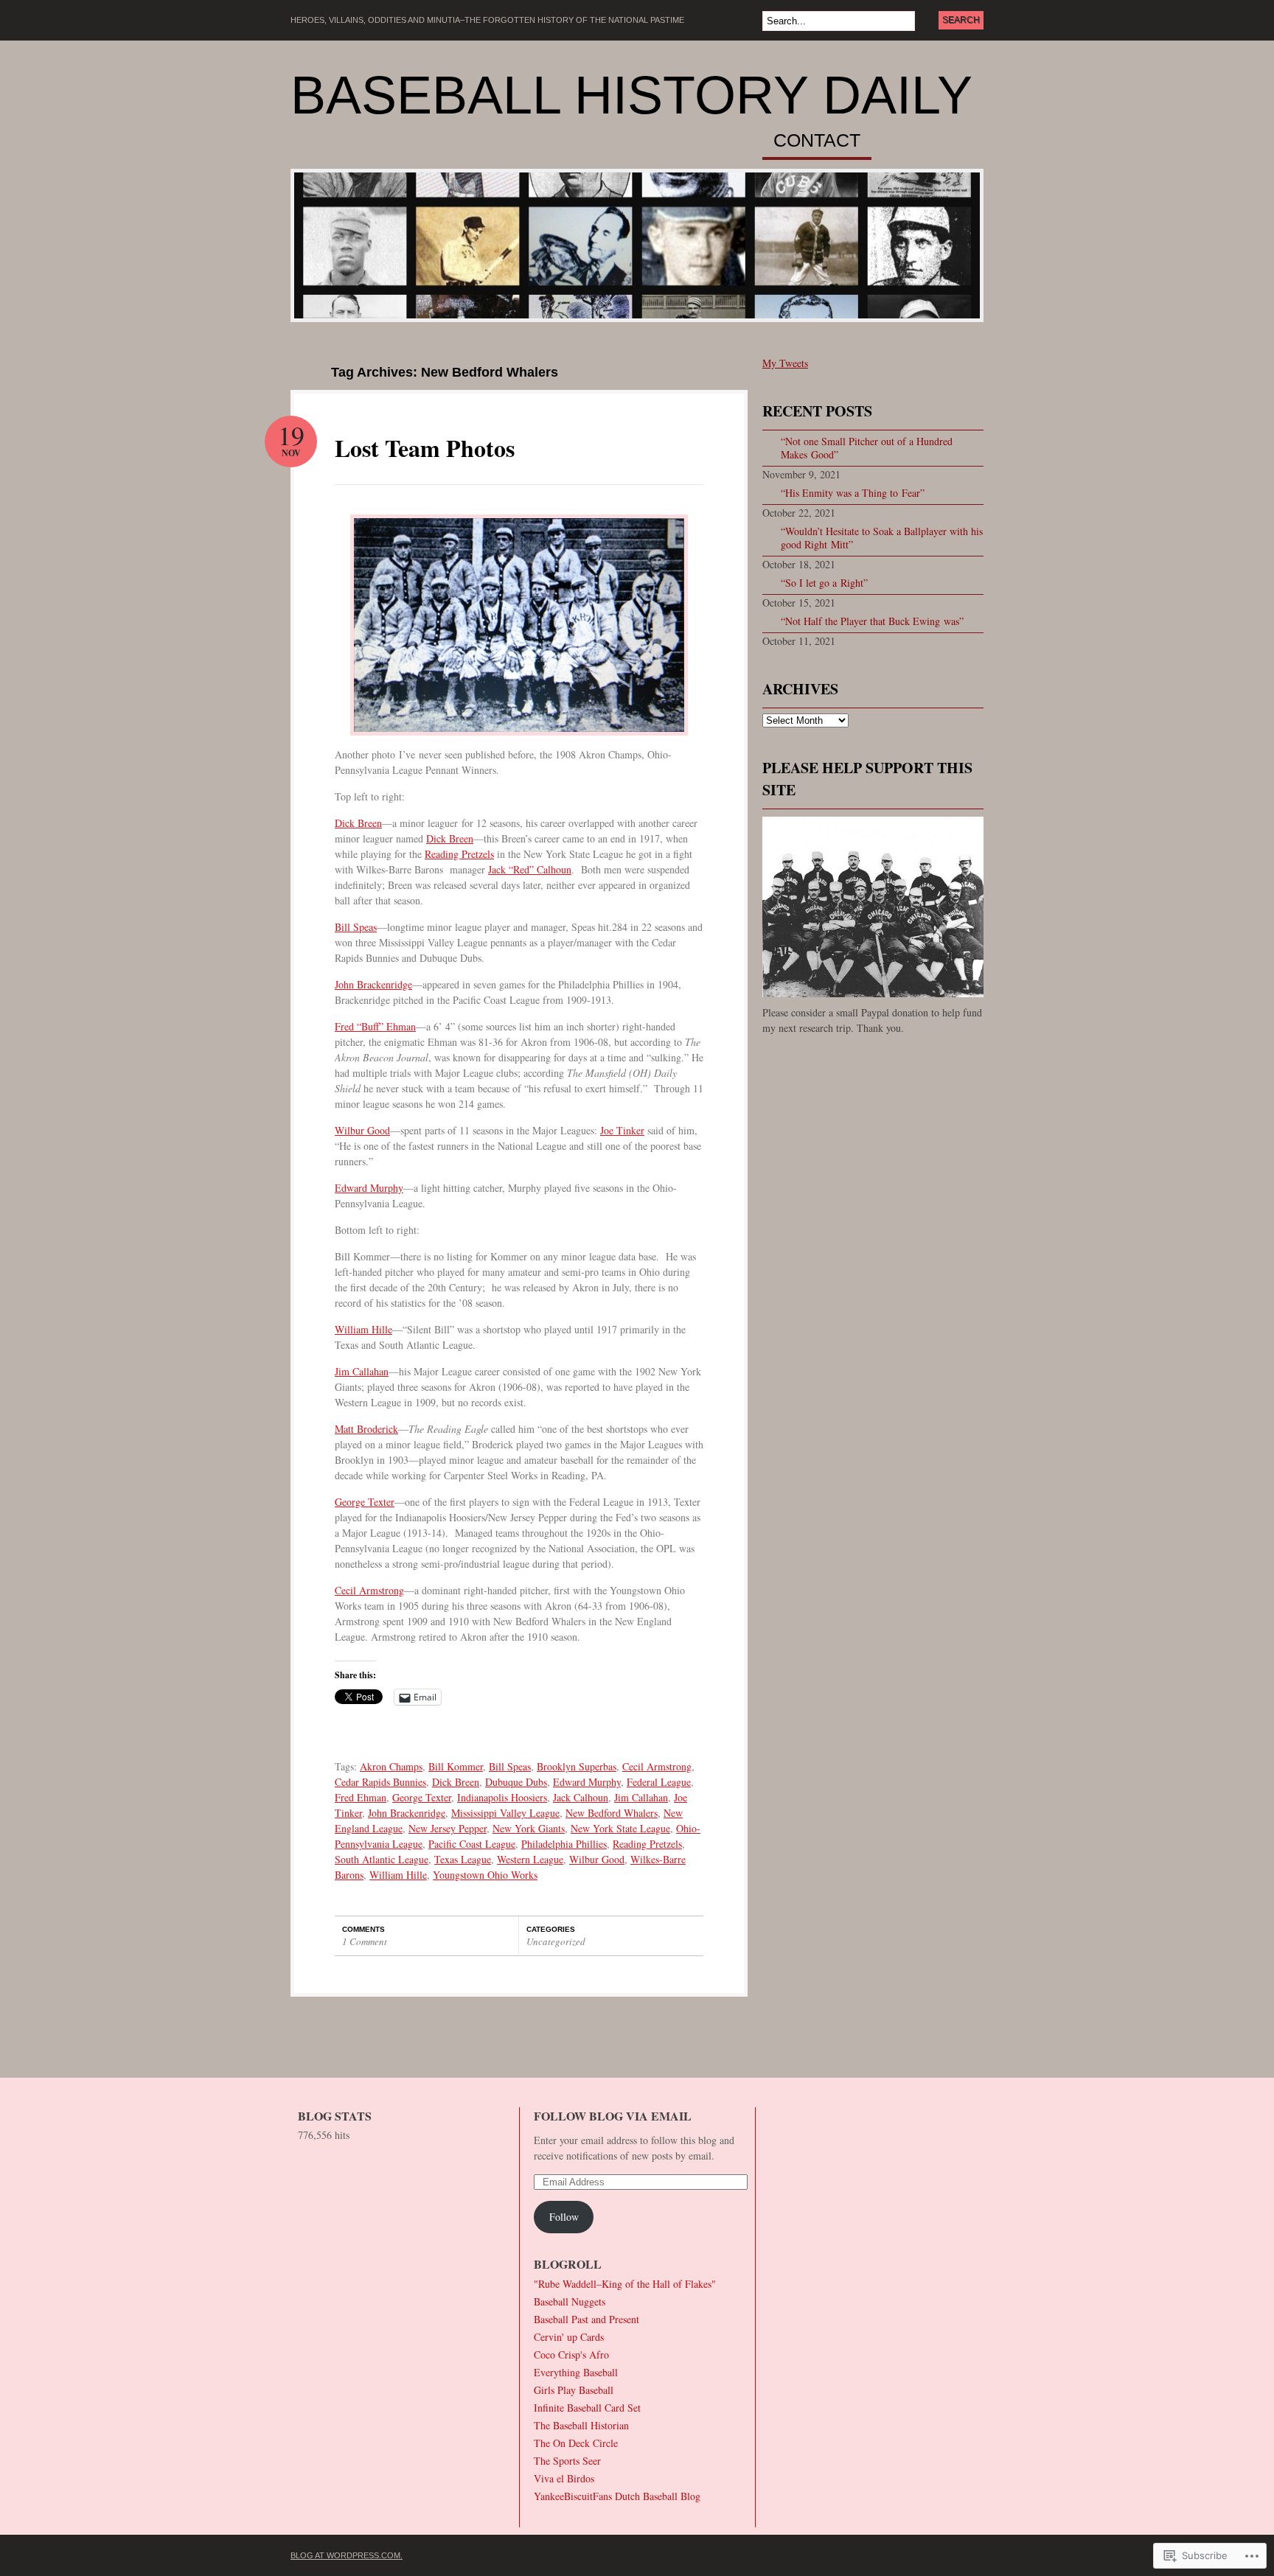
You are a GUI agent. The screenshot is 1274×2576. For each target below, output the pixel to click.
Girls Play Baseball (574, 2390)
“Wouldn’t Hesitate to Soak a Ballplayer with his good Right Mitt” (882, 538)
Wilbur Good (362, 1130)
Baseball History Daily (631, 95)
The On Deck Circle (576, 2443)
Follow (564, 2217)
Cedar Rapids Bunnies (380, 1782)
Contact (817, 141)
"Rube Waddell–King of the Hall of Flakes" (625, 2284)
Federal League (659, 1782)
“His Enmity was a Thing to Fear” (853, 493)
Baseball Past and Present (586, 2319)
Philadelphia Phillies (564, 1844)
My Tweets (785, 363)
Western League (530, 1859)
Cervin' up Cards (569, 2337)
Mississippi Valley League (505, 1813)
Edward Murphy (369, 1188)
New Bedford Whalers (612, 1813)
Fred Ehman (361, 1797)
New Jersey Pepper (448, 1828)
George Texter (365, 1502)
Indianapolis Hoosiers (502, 1797)
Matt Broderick (366, 1429)
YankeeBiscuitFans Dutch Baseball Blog (617, 2496)
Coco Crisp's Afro (571, 2355)
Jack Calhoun (581, 1797)
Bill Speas (356, 927)
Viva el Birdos (564, 2478)
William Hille (363, 1329)
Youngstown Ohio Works (485, 1875)
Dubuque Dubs (516, 1782)
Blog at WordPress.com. (347, 2555)
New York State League (620, 1828)
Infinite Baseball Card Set (587, 2408)
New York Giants (529, 1828)
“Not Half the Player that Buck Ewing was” (872, 621)
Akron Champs (391, 1766)
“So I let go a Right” (824, 583)
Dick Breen (358, 823)
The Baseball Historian (581, 2425)
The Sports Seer (567, 2461)
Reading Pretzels (459, 854)
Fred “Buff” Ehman (375, 1026)
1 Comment (365, 1941)
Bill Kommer (456, 1766)
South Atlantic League (382, 1859)
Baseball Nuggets (570, 2301)
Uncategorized (556, 1941)
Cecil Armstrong (369, 1590)
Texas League (463, 1859)
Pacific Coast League (472, 1844)
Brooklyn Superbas (577, 1766)
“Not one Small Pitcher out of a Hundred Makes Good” (867, 448)
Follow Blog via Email (613, 2116)
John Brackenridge (373, 984)
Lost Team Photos (425, 448)
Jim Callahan (362, 1371)
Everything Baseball (576, 2372)
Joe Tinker (622, 1130)
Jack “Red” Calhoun (530, 869)
